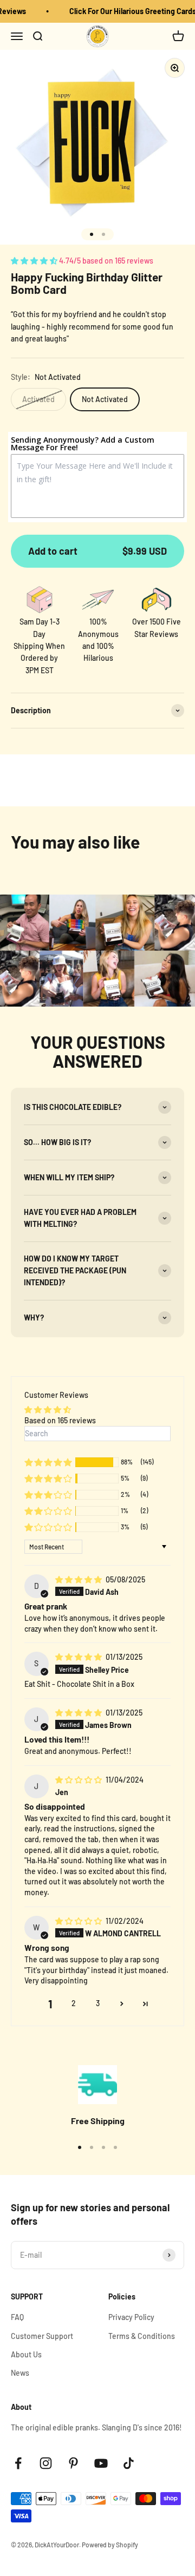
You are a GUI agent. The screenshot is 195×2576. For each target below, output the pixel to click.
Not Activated (105, 399)
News (20, 2373)
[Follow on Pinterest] (73, 2463)
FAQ (17, 2317)
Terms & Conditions (142, 2336)
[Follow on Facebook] (18, 2463)
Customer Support (42, 2336)
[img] (79, 1579)
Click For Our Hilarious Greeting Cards (129, 11)
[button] (35, 261)
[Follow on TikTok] (129, 2463)
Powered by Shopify (110, 2545)
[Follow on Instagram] (46, 2463)
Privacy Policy (131, 2317)
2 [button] (74, 2003)
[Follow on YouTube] (101, 2463)
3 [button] (98, 2003)
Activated (38, 399)
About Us (26, 2354)
